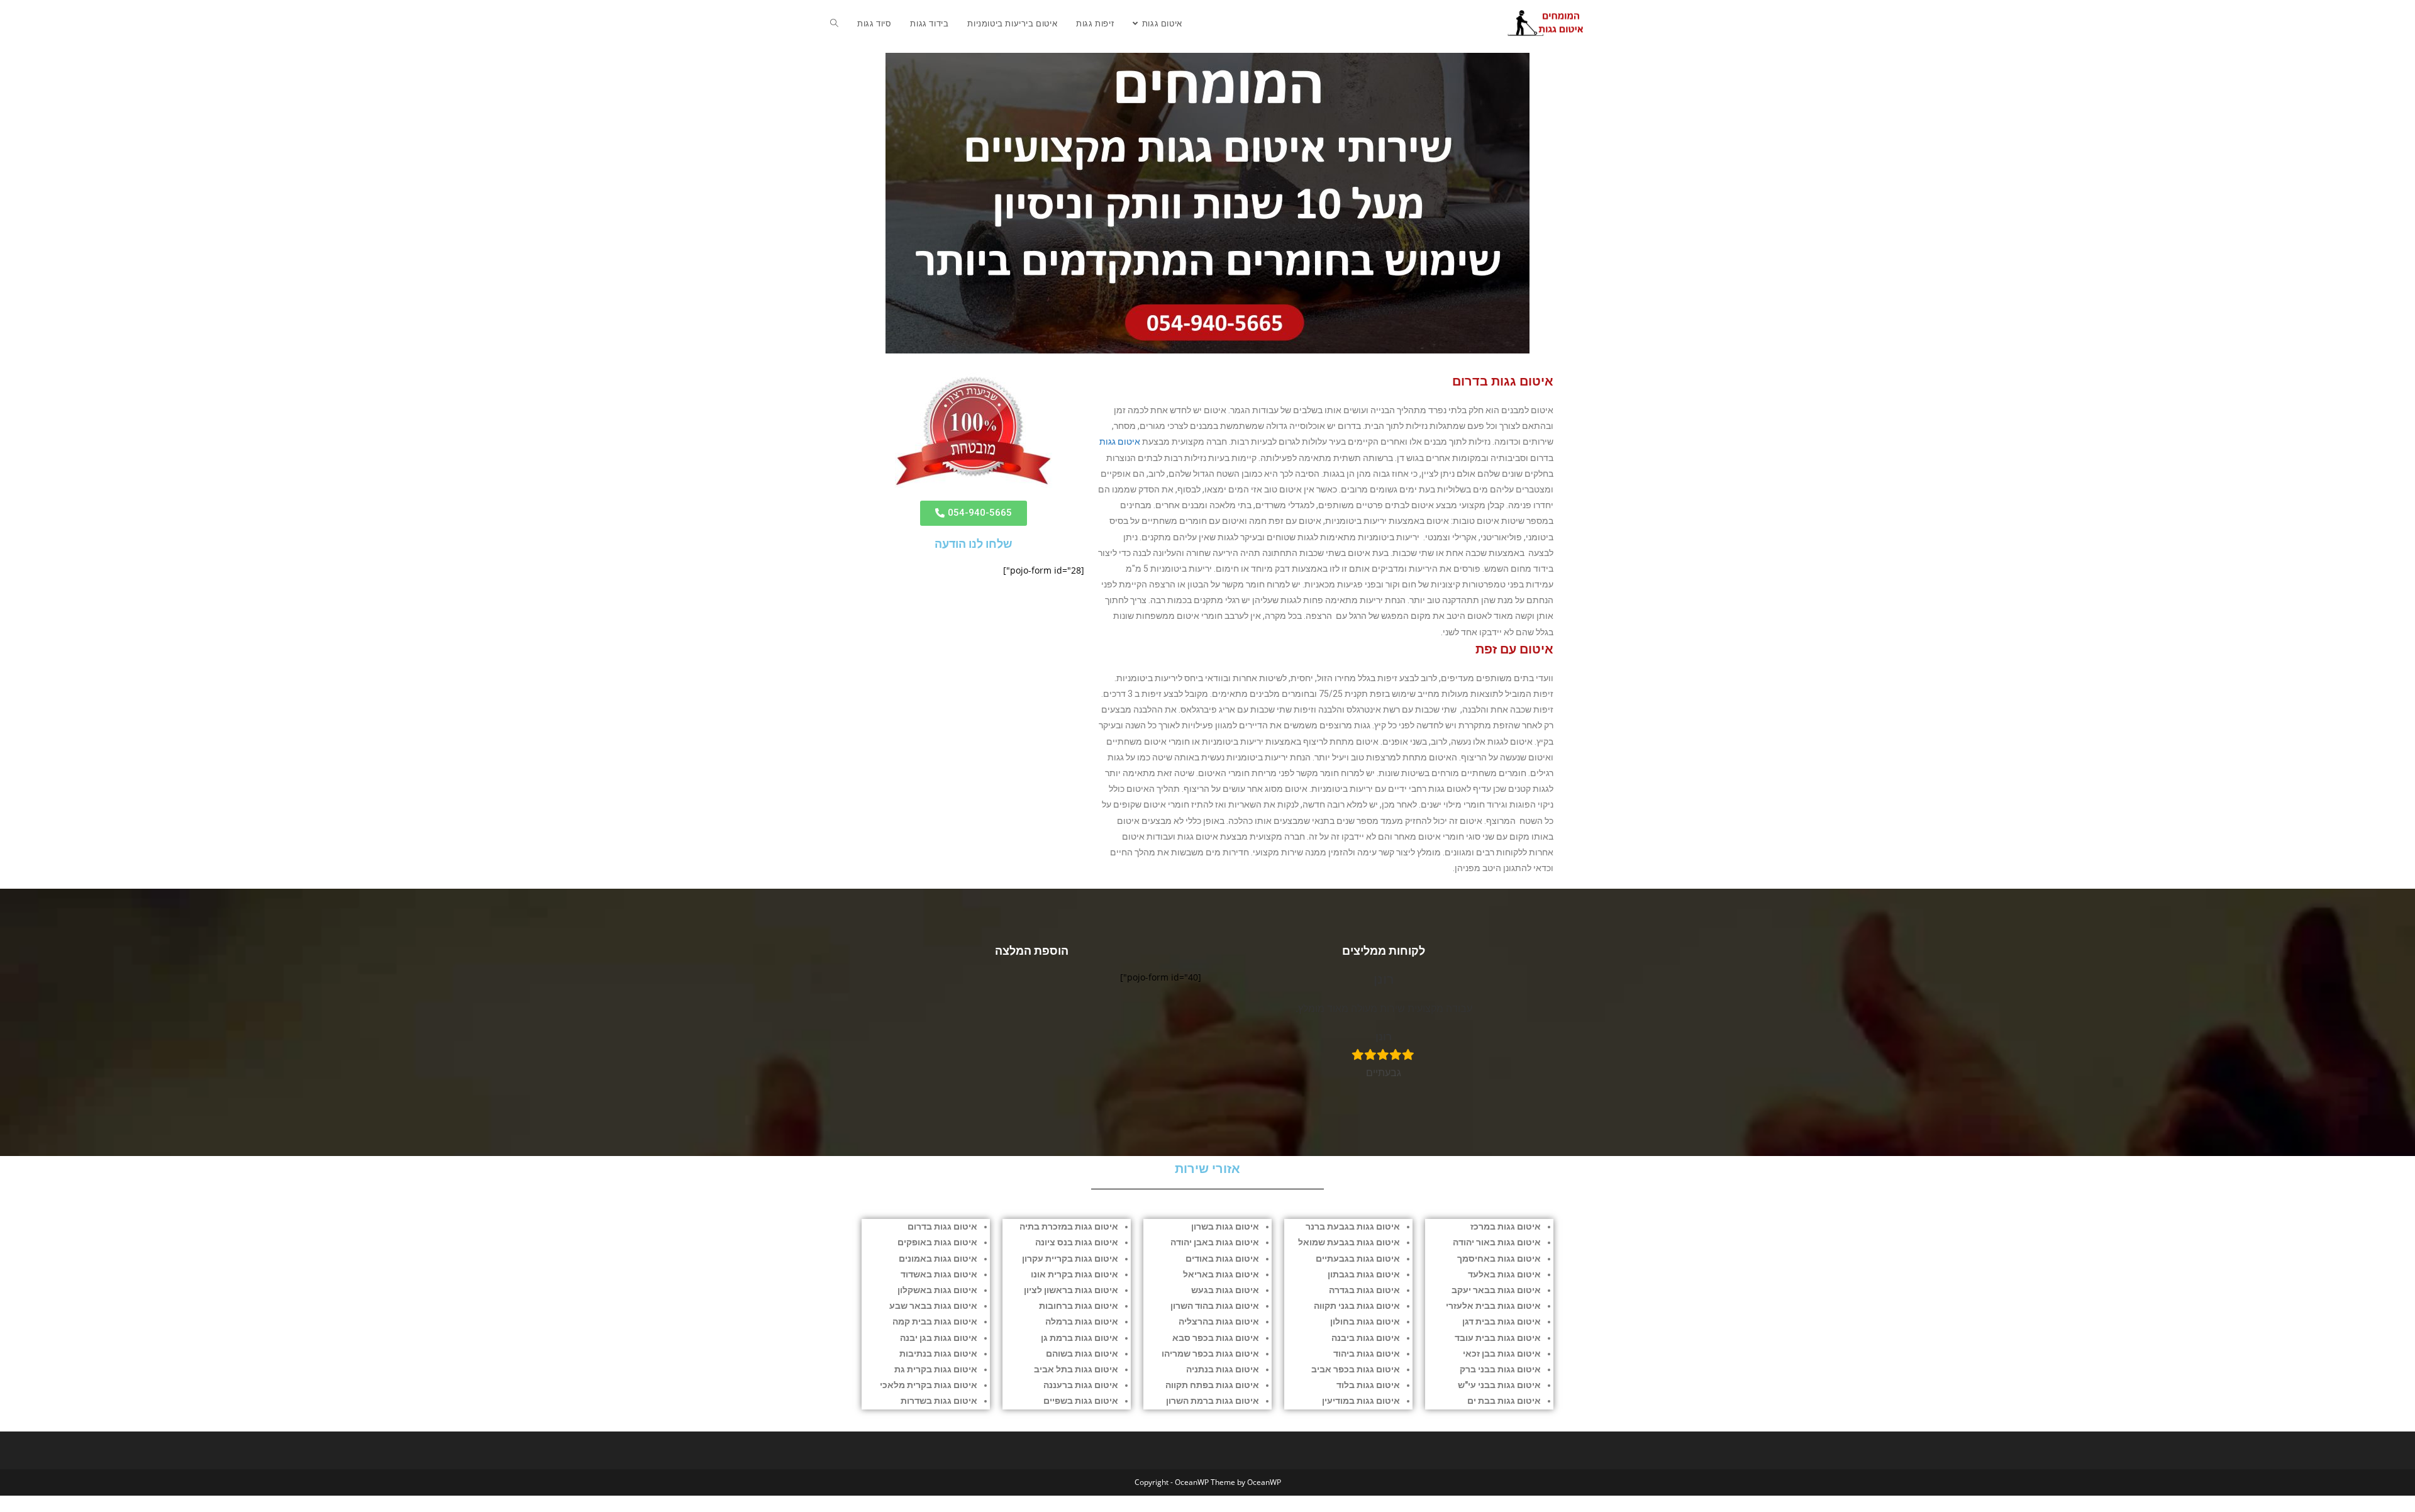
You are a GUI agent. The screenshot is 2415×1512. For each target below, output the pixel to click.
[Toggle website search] (834, 23)
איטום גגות (1120, 442)
